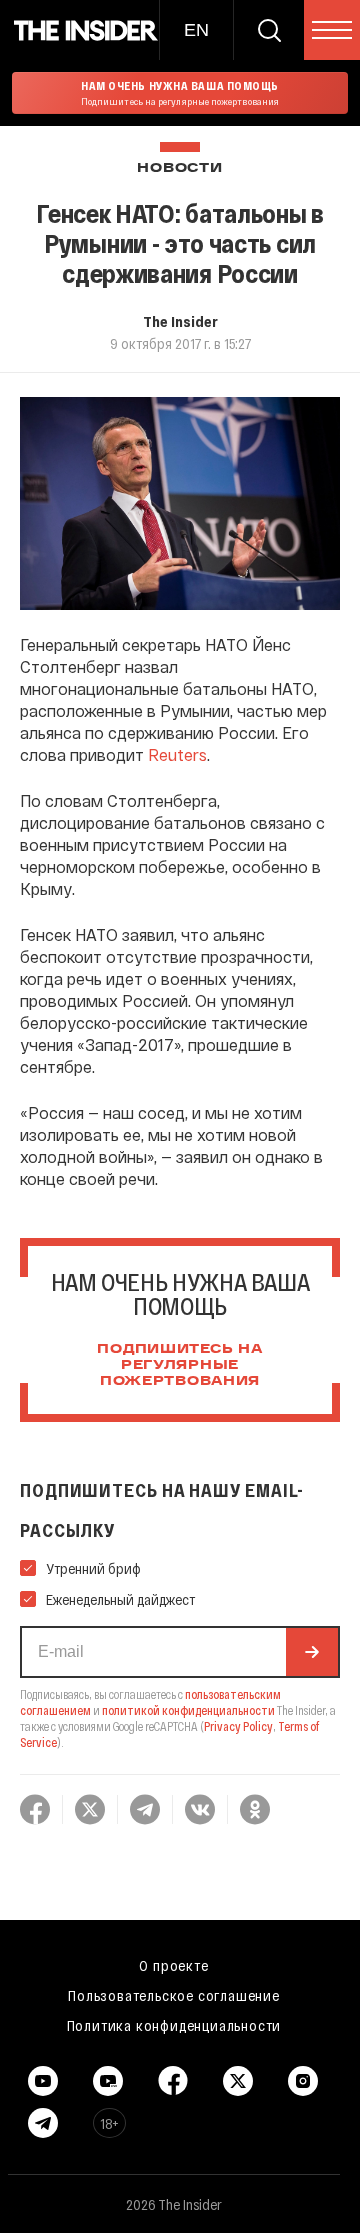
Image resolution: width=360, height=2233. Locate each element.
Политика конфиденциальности (174, 2025)
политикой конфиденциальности (188, 1710)
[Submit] (312, 1652)
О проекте (173, 1965)
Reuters (177, 754)
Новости (179, 168)
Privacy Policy (238, 1726)
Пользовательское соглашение (174, 1995)
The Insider (180, 321)
